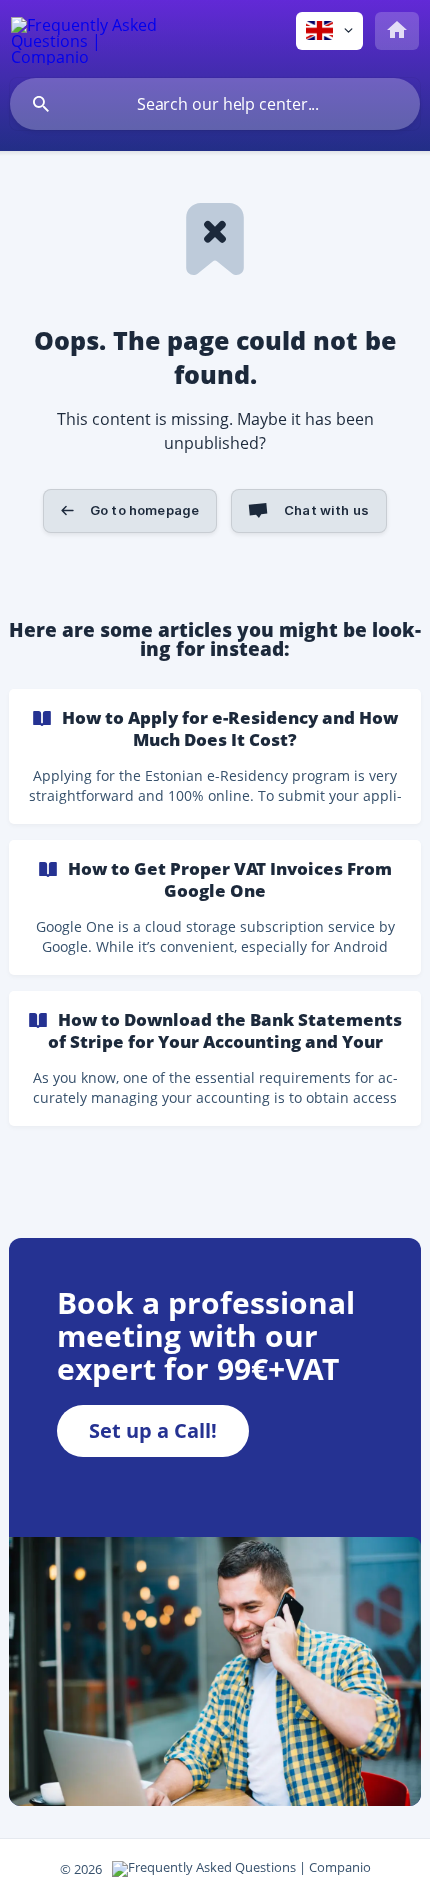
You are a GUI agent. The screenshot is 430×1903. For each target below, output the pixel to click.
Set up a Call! (153, 1430)
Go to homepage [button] (144, 510)
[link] (215, 756)
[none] (85, 38)
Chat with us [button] (326, 510)
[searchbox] (215, 104)
